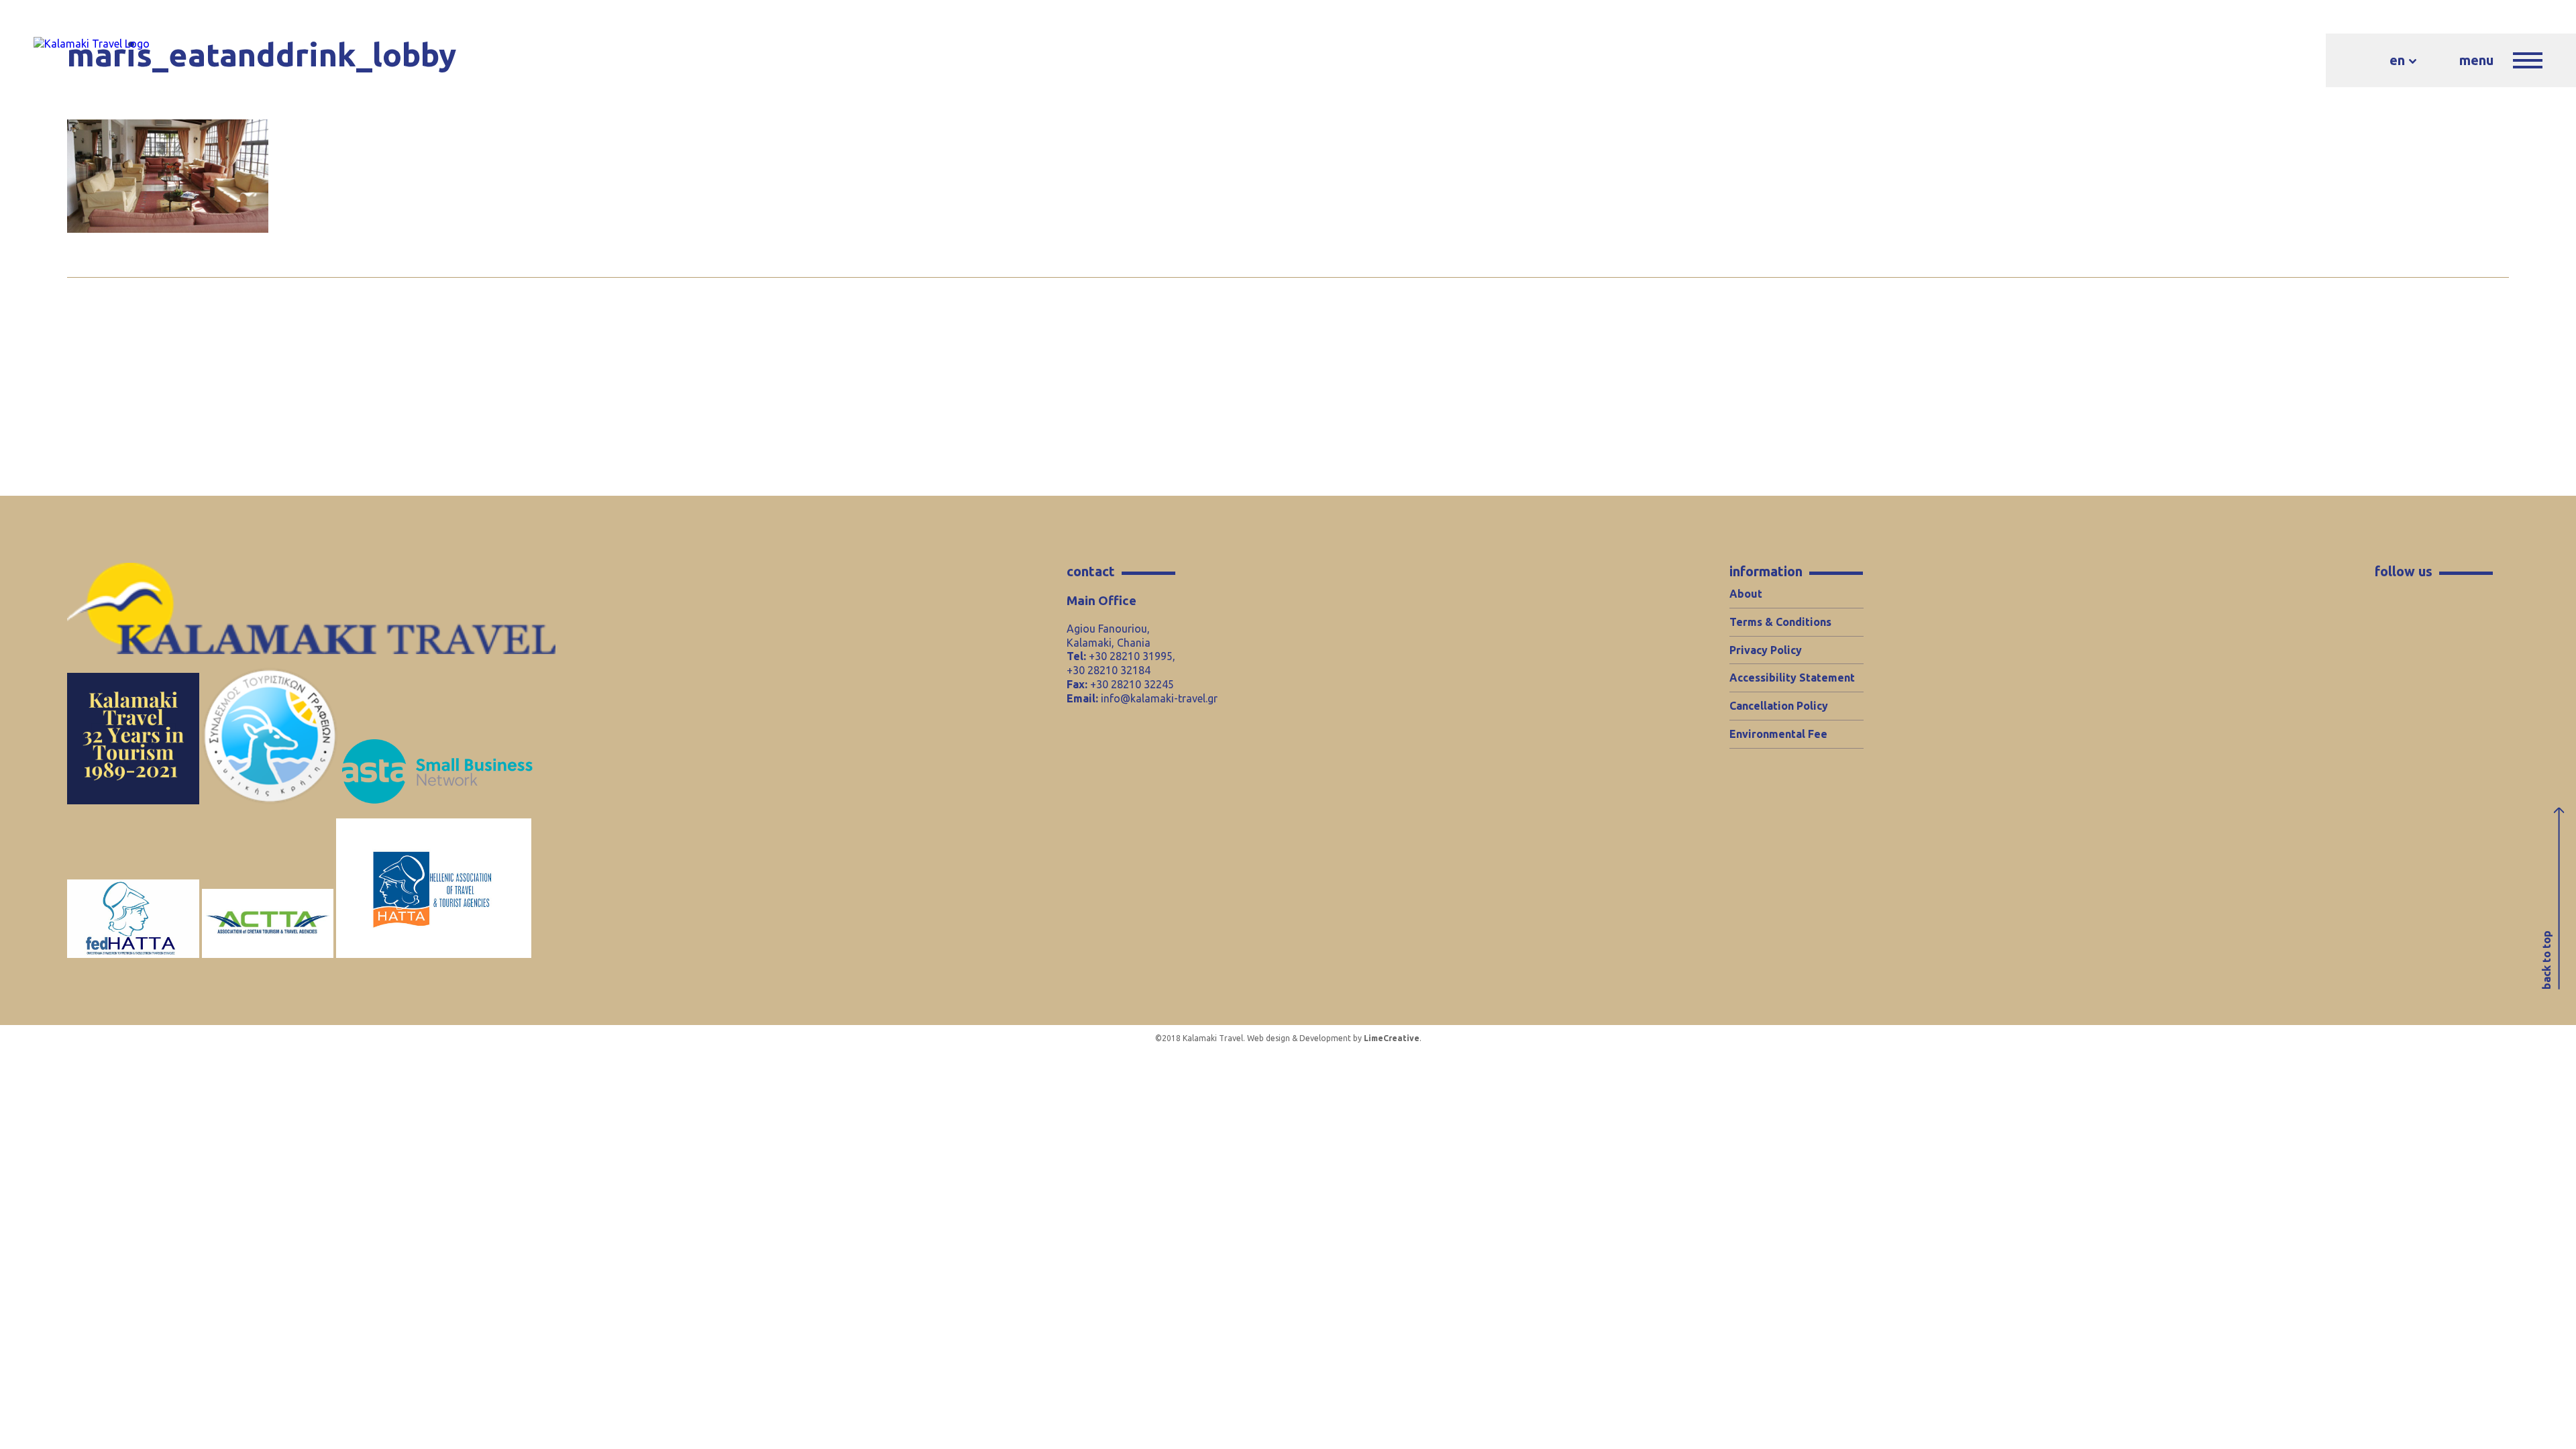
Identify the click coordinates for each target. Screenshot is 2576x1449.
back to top (2546, 961)
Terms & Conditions (1780, 622)
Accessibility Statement (1792, 678)
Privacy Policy (1766, 650)
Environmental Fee (1778, 734)
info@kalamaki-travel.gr (1159, 698)
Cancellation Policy (1779, 706)
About (1746, 594)
